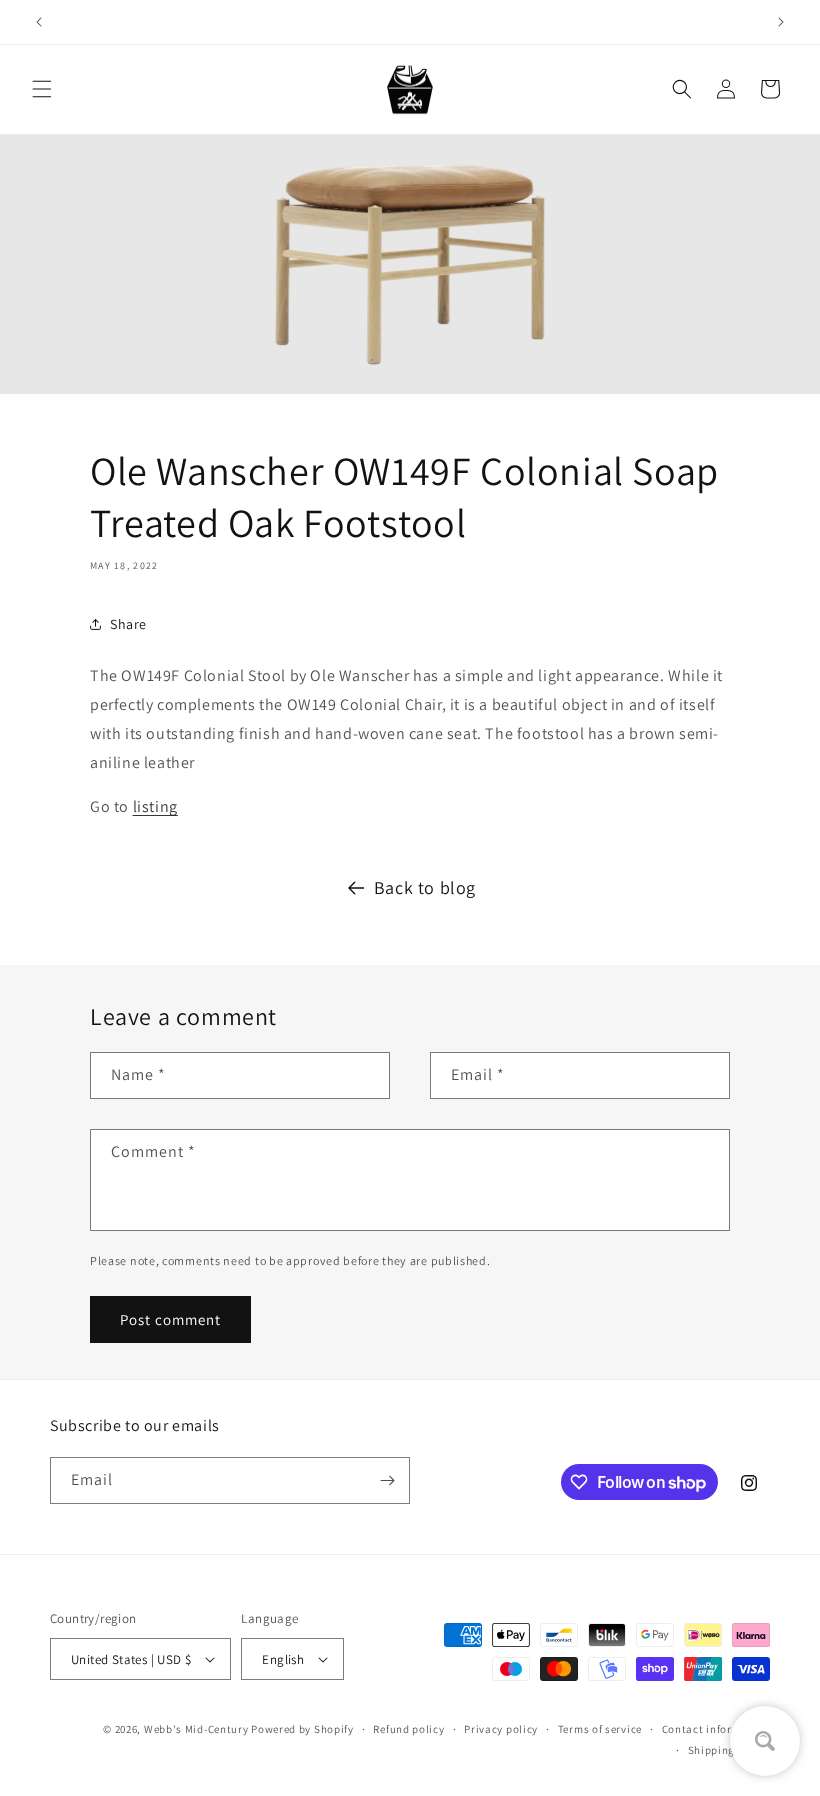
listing (155, 806)
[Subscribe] (387, 1480)
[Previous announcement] (39, 22)
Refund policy (408, 1729)
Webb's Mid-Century (196, 1729)
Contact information (716, 1729)
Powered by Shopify (302, 1729)
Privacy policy (501, 1729)
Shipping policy (729, 1750)
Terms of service (600, 1729)
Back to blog (425, 887)
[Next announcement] (781, 22)
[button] (42, 89)
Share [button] (128, 624)
